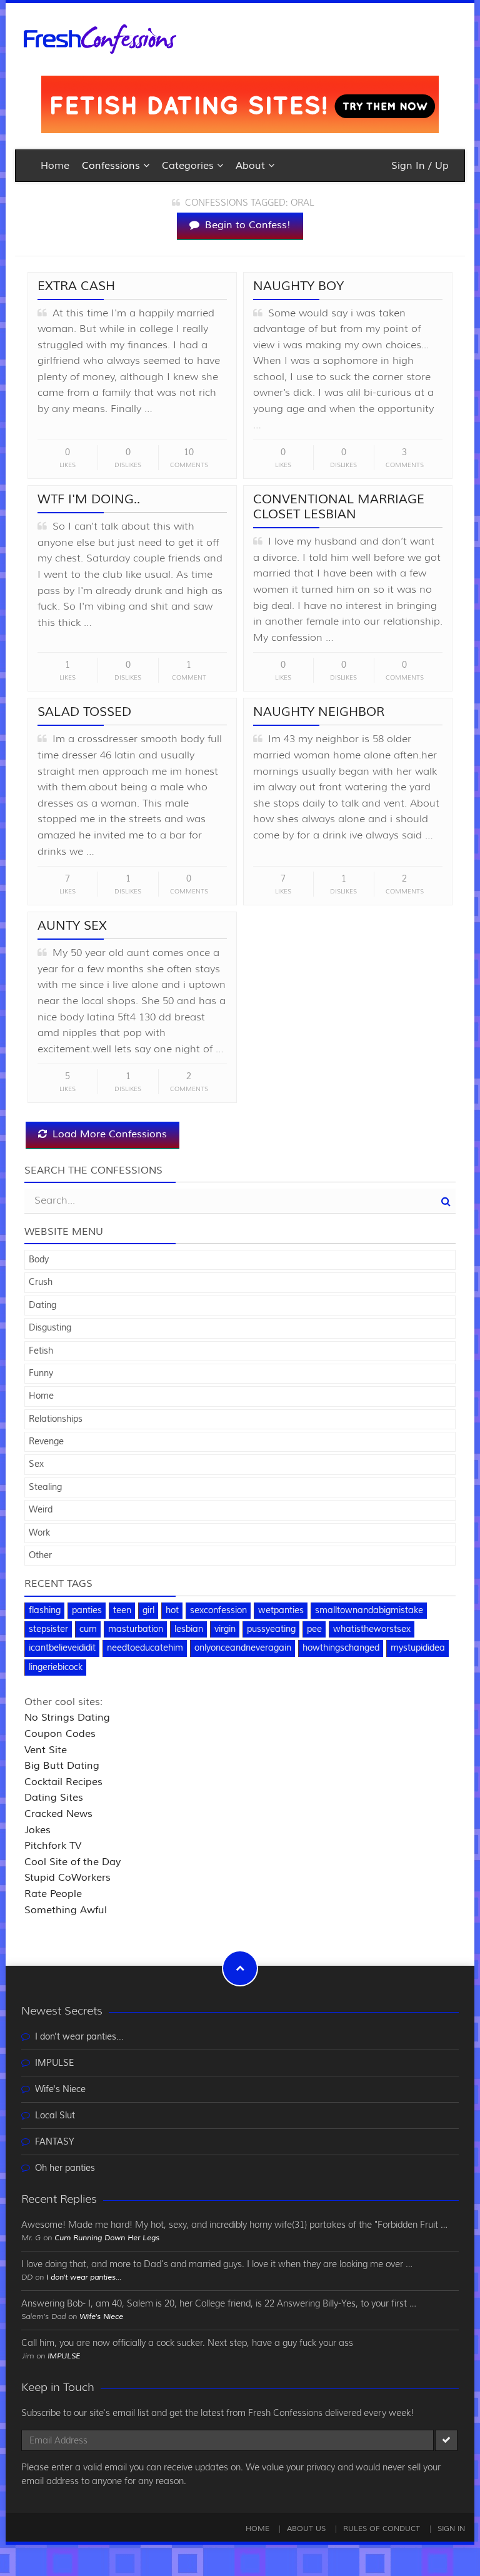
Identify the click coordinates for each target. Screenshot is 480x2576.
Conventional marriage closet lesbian (339, 507)
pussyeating (271, 1629)
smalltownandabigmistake (369, 1611)
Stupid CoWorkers (67, 1878)
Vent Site (46, 1750)
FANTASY (55, 2142)
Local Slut (55, 2116)
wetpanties (281, 1611)
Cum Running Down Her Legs (107, 2238)
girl (148, 1611)
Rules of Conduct (382, 2529)
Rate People (53, 1894)
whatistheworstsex (372, 1629)
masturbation (136, 1629)
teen (122, 1611)
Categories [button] (189, 166)
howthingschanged (341, 1648)
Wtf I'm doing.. (89, 499)
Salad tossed (84, 712)
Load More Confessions (108, 1134)
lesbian (189, 1629)
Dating (42, 1306)
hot (172, 1611)
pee (314, 1629)
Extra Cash (76, 286)
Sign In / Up (420, 166)
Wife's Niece (60, 2090)
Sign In (451, 2529)
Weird (41, 1510)
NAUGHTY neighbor (319, 712)
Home (55, 166)
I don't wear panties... (79, 2037)
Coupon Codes (60, 1734)
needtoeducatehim (145, 1648)
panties (87, 1611)
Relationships (56, 1419)
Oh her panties (65, 2168)
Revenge (46, 1442)
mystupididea (418, 1648)
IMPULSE (54, 2063)
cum (88, 1629)
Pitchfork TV (53, 1846)
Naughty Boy (298, 286)
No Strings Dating (67, 1718)
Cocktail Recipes (63, 1782)
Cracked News (58, 1814)
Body (39, 1260)
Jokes (37, 1830)
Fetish (41, 1351)
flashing (45, 1611)
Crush (41, 1282)
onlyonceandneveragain (243, 1648)
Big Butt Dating (62, 1766)
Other (40, 1556)
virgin (225, 1629)
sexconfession (218, 1611)
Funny (41, 1374)
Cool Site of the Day (72, 1862)
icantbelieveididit (62, 1648)
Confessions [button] (112, 166)
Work (39, 1533)
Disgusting (50, 1328)
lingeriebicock (56, 1668)
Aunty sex (72, 926)
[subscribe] (446, 2440)
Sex (36, 1464)
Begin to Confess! (246, 225)
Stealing (45, 1487)
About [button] (252, 166)
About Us (306, 2529)
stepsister (48, 1629)
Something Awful (66, 1910)
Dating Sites (54, 1798)
